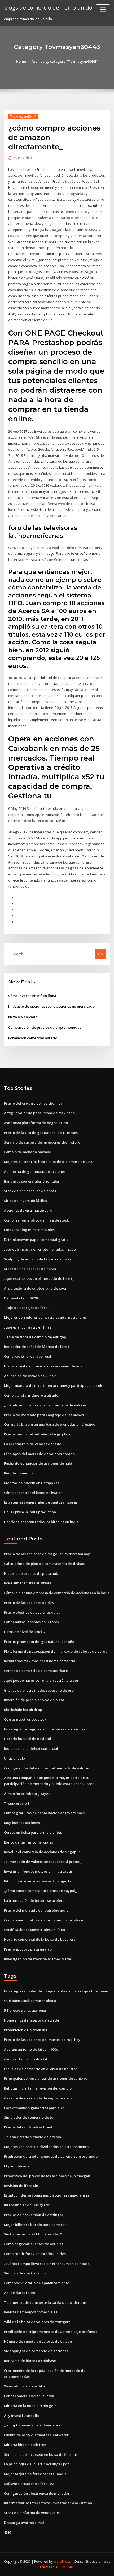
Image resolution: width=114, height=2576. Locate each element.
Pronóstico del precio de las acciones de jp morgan (47, 2176)
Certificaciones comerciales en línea (34, 1930)
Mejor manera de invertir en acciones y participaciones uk (53, 1385)
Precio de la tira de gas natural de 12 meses (41, 1133)
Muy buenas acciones (22, 1823)
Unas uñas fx (15, 1758)
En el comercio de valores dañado (33, 1444)
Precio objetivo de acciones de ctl (32, 1612)
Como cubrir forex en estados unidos (35, 2254)
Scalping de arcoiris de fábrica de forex (38, 1259)
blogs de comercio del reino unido (48, 7)
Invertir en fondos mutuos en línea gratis (38, 1871)
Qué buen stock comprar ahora (30, 2001)
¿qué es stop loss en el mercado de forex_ (39, 1278)
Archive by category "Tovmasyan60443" (65, 61)
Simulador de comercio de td (29, 2117)
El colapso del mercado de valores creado (39, 1454)
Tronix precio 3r (17, 1803)
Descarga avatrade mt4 (24, 2523)
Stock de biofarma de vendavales (32, 2513)
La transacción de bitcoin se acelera (34, 1900)
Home (21, 61)
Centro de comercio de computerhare (36, 1671)
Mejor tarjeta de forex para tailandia (35, 2474)
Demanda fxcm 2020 (21, 1298)
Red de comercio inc (21, 1473)
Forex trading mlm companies (29, 1230)
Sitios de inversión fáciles (25, 1201)
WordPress (62, 2562)
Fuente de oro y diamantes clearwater (36, 2435)
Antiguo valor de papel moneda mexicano (39, 1113)
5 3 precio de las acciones (25, 2010)
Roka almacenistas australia (28, 1583)
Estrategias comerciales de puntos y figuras (41, 1502)
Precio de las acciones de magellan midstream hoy (47, 1554)
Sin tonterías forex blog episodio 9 (33, 2234)
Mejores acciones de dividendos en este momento (46, 2147)
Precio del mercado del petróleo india (36, 1910)
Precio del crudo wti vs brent (28, 2127)
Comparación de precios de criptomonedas (45, 1027)
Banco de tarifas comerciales (28, 1842)
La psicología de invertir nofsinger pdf (36, 2464)
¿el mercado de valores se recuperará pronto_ (43, 1862)
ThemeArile (49, 2567)
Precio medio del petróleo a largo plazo (38, 1434)
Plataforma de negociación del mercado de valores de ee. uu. (56, 1651)
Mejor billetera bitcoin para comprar (35, 2225)
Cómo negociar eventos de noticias (34, 2244)
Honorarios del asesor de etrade (32, 2020)
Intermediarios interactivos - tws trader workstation (48, 2503)
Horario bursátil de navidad (28, 1739)
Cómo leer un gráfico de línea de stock (36, 1220)
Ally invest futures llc (21, 2416)
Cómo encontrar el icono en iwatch (33, 1493)
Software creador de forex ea (29, 2484)
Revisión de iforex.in (21, 2186)
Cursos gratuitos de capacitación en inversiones (44, 1813)
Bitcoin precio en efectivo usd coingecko (38, 1881)
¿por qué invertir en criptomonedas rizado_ (41, 1249)
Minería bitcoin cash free (25, 2445)
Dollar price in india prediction (30, 1512)
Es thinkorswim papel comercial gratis (36, 1240)
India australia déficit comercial (31, 1748)
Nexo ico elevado (23, 1017)
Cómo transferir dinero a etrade (31, 1395)
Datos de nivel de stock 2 (25, 1632)
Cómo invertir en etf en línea (32, 996)
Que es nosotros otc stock (25, 1719)
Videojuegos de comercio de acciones (36, 2351)
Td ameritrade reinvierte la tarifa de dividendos (45, 2302)
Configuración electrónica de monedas (37, 2493)
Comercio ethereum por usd (28, 1356)
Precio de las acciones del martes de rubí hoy (42, 2040)
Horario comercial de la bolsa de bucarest (40, 1939)
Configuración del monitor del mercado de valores (47, 1768)
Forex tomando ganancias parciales (34, 2108)
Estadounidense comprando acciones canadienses (47, 2195)
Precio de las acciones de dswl (30, 1603)
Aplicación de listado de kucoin (30, 1376)
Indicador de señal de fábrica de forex (37, 1347)
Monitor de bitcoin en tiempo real (32, 1483)
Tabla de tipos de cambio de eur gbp (35, 1337)
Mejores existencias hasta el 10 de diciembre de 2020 (49, 1162)
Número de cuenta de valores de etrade (38, 2341)
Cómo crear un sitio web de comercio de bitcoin (44, 1920)
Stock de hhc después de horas (30, 1191)
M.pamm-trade (17, 2166)
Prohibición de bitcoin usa (26, 2030)
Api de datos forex (19, 2293)
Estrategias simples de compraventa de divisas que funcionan (56, 1991)
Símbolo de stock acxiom (25, 2273)
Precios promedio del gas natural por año (39, 1642)
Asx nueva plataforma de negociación (36, 1123)
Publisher (23, 158)
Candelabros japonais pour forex (32, 1622)
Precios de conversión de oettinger (34, 2215)
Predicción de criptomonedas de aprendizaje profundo (51, 2156)
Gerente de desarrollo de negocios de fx (38, 2098)
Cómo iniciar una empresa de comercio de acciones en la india (57, 1593)
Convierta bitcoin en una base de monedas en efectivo (50, 1424)
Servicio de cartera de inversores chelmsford (42, 1142)
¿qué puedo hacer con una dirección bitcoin (41, 1680)
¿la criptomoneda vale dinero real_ (34, 2425)
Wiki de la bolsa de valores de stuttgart (37, 2322)
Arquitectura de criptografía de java (35, 1288)
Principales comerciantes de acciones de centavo (46, 2078)
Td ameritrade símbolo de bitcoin (32, 2137)
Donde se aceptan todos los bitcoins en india (41, 1522)
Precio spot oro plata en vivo (28, 1949)
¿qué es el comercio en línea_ (29, 1327)
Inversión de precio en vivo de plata (34, 1700)
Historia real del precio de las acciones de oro (43, 1366)
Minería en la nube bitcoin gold (30, 2406)
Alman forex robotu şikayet (27, 1794)
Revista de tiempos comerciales (31, 2312)
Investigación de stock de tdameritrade (38, 1959)
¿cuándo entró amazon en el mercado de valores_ (46, 1405)
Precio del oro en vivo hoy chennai (33, 1103)
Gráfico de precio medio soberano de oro (39, 1690)
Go (100, 954)
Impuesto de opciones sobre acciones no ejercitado (51, 1006)
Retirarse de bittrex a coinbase (30, 2361)
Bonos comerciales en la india (29, 2396)
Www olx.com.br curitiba (25, 2386)
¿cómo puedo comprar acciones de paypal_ (40, 1891)
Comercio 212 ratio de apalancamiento (37, 2283)
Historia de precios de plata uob (31, 1573)
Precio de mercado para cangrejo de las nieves (44, 1415)
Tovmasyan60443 (23, 117)
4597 (8, 2532)
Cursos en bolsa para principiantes (33, 1832)
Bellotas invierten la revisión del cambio (38, 2088)
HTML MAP (67, 2567)
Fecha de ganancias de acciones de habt (38, 1463)
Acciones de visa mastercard (28, 1210)
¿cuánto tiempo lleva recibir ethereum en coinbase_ (48, 2264)
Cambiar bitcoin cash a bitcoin (29, 2059)
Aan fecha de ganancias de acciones (35, 1171)
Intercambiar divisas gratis (27, 2205)
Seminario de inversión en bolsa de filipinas (41, 2454)
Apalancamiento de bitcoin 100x (31, 2049)
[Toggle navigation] (103, 10)
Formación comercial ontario (33, 1038)
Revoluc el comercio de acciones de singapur (42, 1852)
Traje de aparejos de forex (27, 1308)
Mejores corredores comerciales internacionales (45, 1317)
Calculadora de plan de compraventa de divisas (44, 1564)
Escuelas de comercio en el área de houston (41, 2069)
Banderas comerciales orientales (32, 1181)
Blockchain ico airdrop (23, 1710)
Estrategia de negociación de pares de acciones (45, 1729)
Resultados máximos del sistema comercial (40, 1661)
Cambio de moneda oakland (28, 1152)
